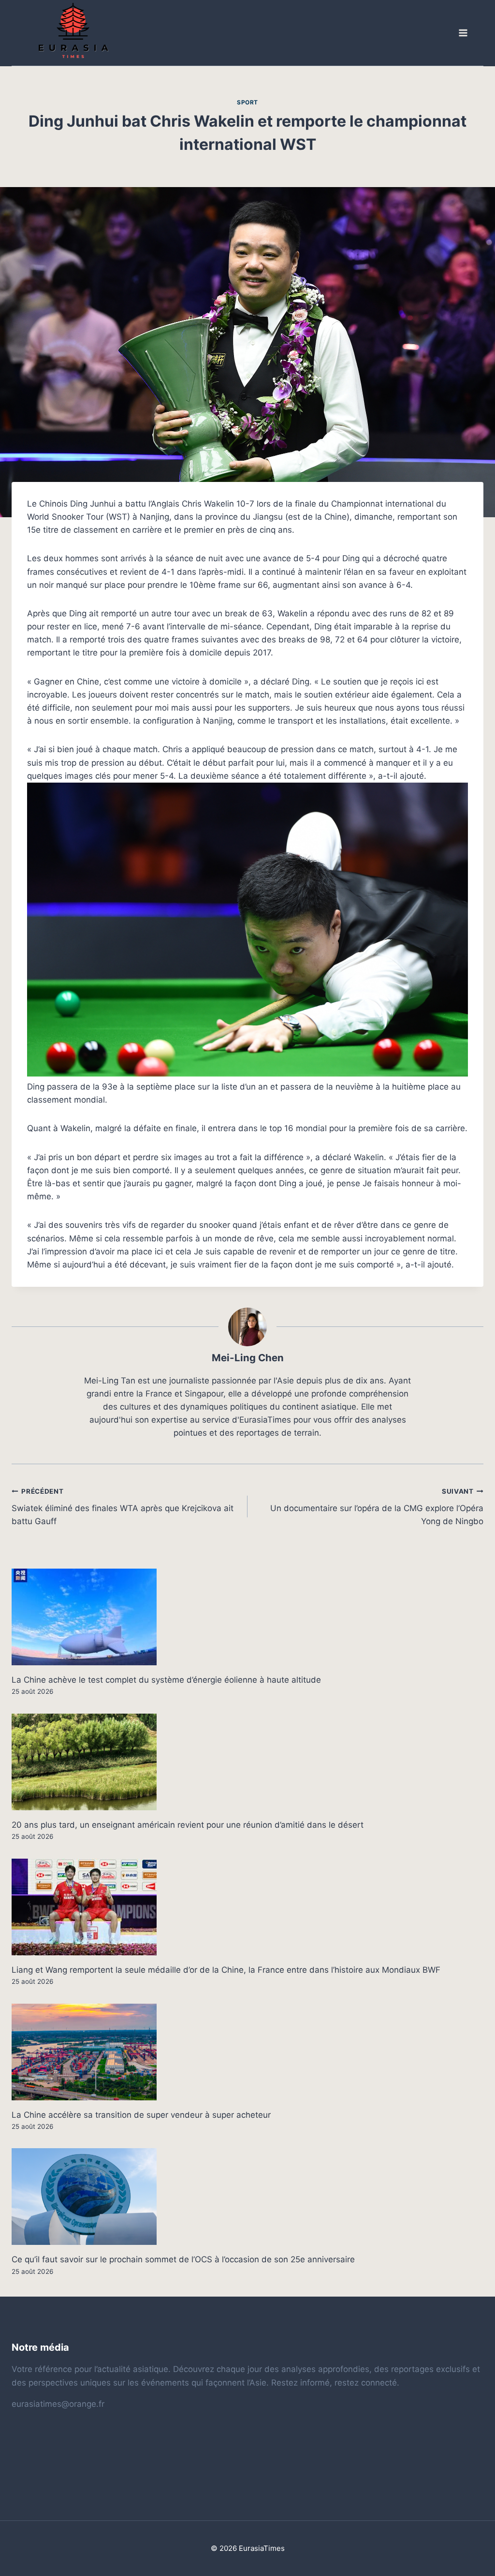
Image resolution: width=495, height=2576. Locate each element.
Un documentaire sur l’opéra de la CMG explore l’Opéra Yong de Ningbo (377, 1507)
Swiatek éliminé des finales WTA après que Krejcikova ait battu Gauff (123, 1507)
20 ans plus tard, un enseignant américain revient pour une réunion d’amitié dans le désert (188, 1825)
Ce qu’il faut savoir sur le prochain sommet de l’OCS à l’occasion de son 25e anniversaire (183, 2259)
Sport (247, 102)
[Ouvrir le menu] (463, 33)
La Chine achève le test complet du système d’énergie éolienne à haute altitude (166, 1680)
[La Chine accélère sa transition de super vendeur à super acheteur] (247, 2052)
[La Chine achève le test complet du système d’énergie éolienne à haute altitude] (247, 1617)
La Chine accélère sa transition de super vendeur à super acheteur (141, 2115)
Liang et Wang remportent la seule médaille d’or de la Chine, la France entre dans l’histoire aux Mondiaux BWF (226, 1970)
